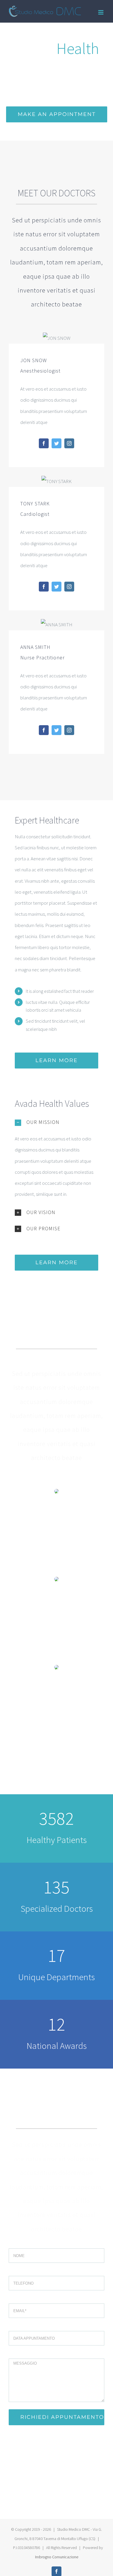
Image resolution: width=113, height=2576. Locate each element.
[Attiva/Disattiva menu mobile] (101, 12)
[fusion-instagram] (69, 443)
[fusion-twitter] (57, 443)
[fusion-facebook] (44, 443)
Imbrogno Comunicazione (57, 2557)
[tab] (57, 1122)
